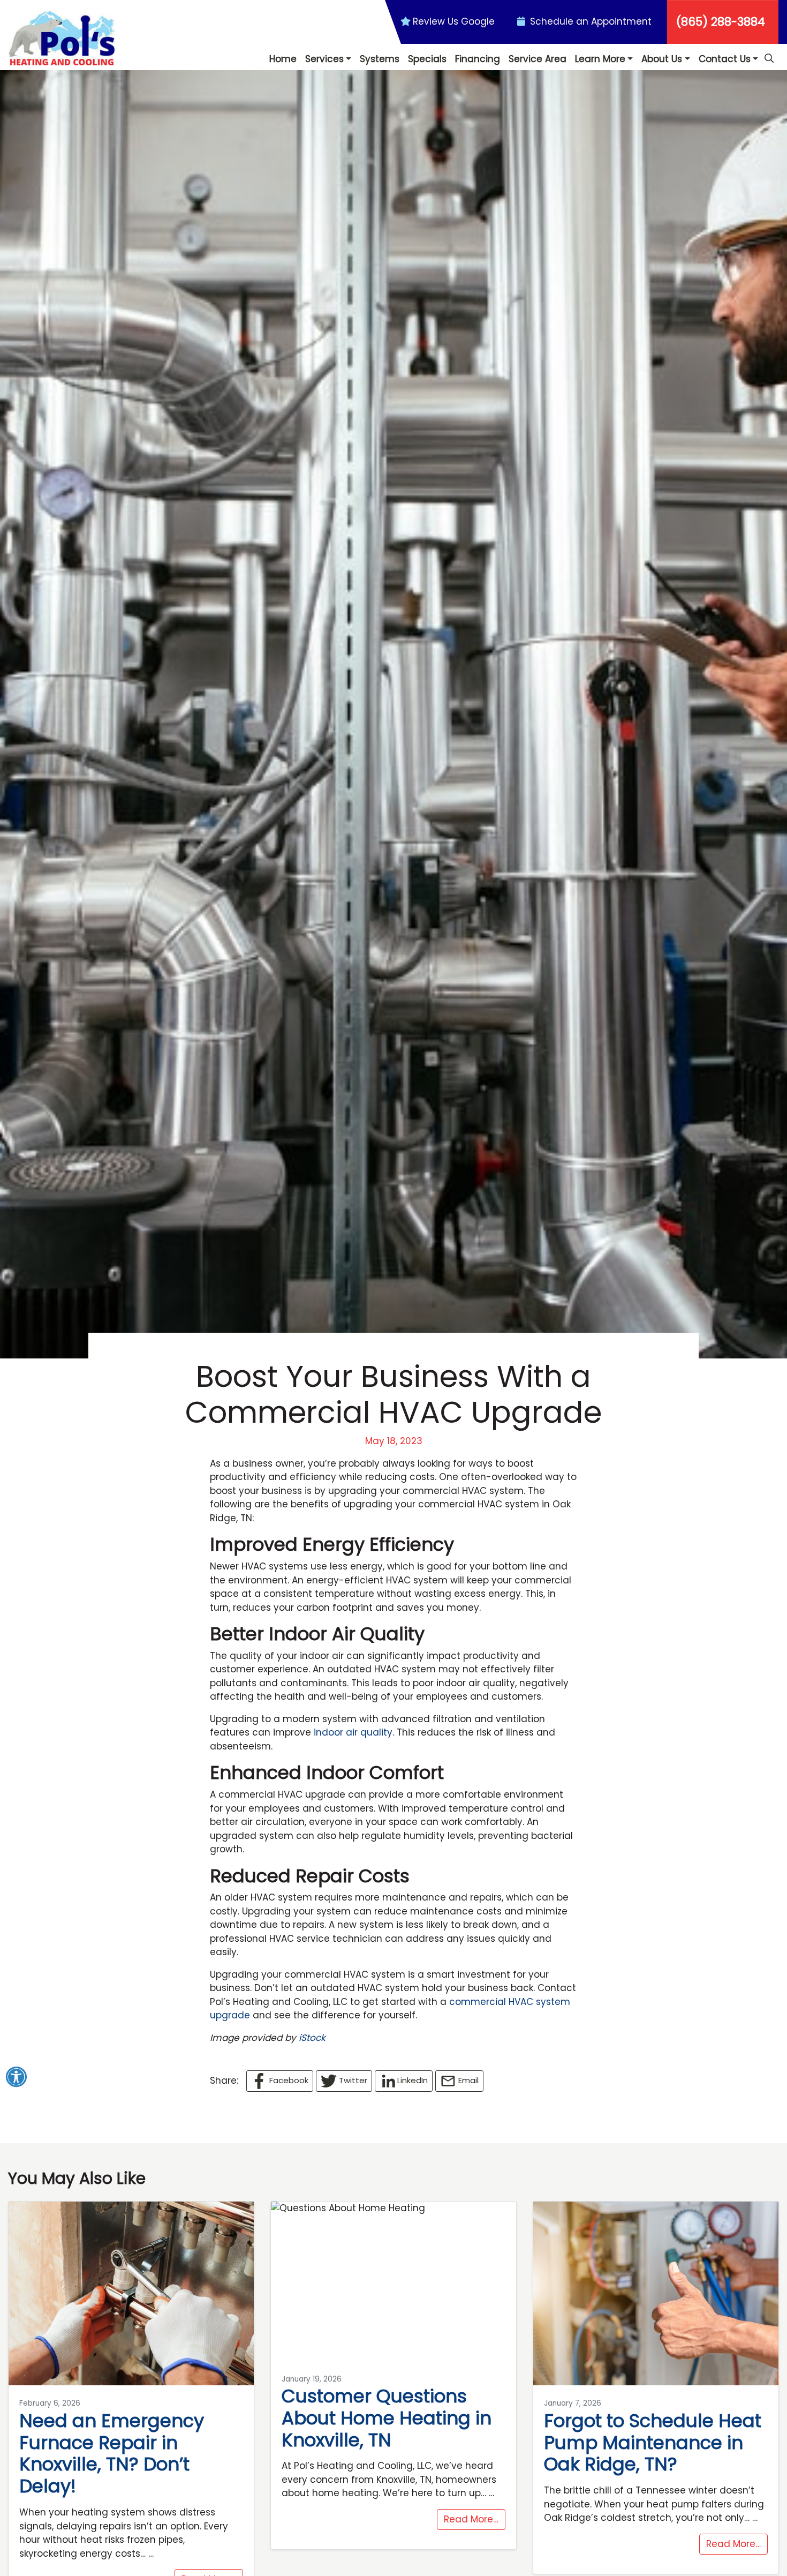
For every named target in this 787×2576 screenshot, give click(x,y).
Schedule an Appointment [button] (589, 21)
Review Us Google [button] (454, 21)
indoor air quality (353, 1732)
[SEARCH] (770, 54)
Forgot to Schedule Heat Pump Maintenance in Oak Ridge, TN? (653, 2443)
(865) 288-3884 (721, 22)
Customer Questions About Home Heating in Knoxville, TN (387, 2418)
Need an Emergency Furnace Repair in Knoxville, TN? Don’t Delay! (112, 2453)
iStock (312, 2038)
